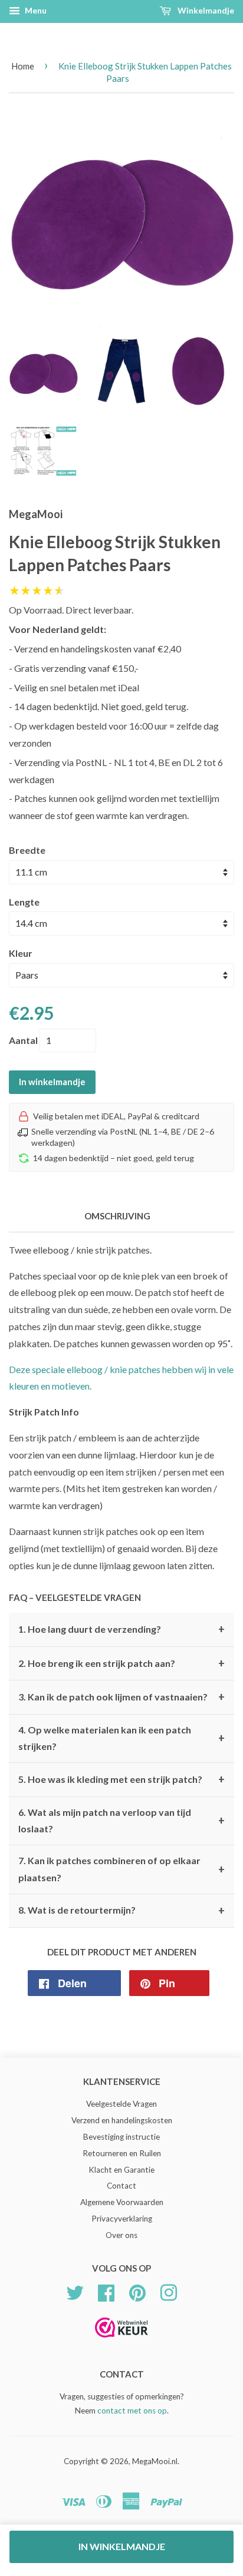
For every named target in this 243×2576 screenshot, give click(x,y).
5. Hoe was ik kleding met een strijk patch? (121, 1779)
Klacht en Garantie (121, 2170)
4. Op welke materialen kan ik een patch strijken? (121, 1738)
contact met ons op (132, 2411)
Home (23, 66)
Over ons (121, 2235)
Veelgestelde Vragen (121, 2104)
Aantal (23, 1040)
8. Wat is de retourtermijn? (121, 1911)
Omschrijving (117, 1216)
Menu (35, 10)
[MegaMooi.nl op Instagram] (169, 2291)
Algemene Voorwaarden (122, 2202)
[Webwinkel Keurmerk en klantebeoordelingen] (121, 2341)
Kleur (21, 953)
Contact (121, 2186)
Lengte (24, 902)
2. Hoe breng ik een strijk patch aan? (121, 1663)
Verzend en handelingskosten (122, 2120)
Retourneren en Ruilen (122, 2153)
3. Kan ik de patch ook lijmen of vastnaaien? (121, 1697)
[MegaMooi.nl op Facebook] (106, 2291)
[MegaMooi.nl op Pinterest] (137, 2291)
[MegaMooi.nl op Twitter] (75, 2291)
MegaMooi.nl (155, 2461)
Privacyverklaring (122, 2219)
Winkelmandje (205, 10)
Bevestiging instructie (121, 2137)
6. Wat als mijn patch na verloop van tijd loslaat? (121, 1821)
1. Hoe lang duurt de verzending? (121, 1629)
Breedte (27, 850)
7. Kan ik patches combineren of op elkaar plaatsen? (121, 1869)
